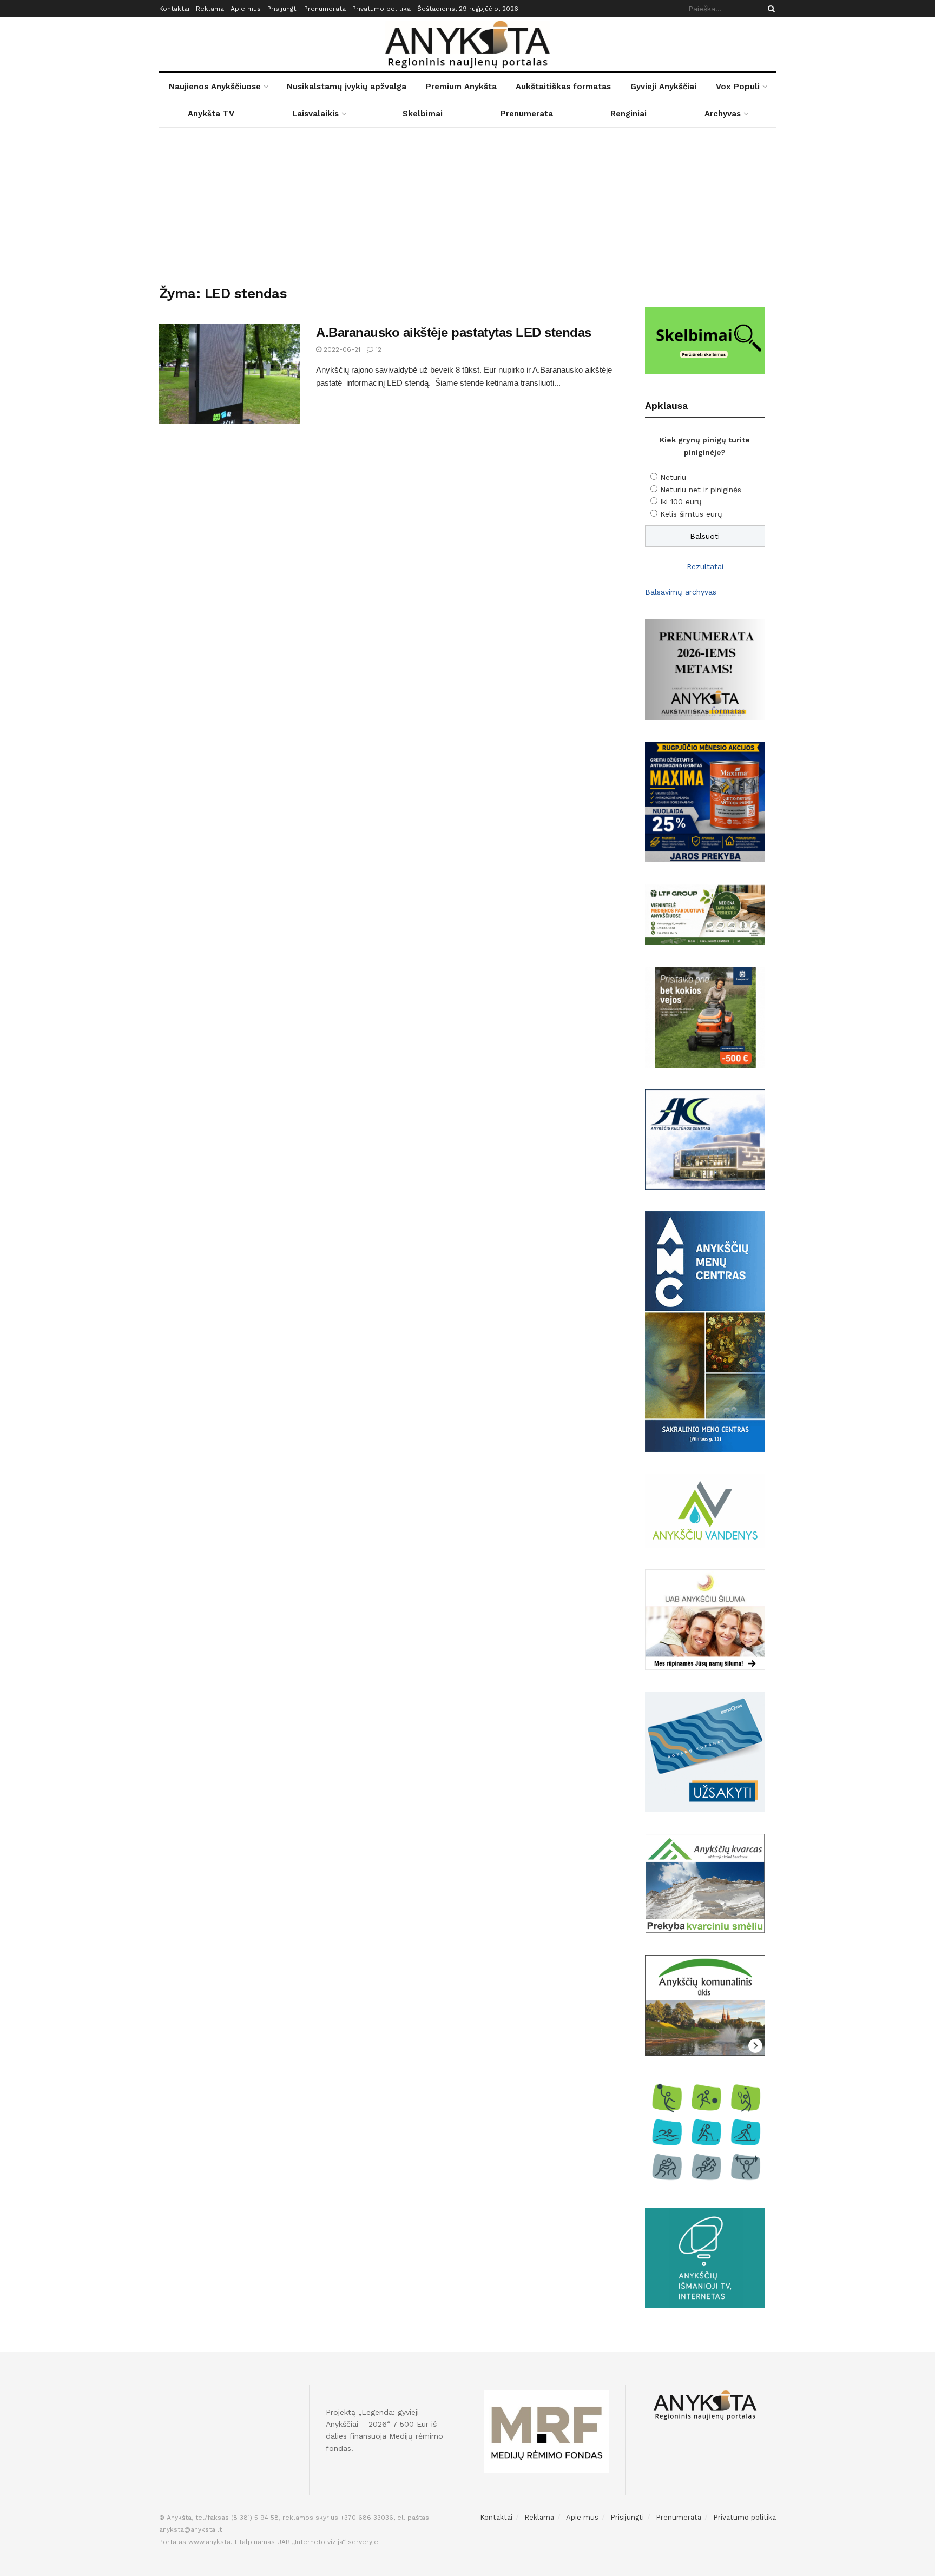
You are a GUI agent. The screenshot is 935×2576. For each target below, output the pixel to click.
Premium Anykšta (461, 87)
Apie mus (246, 9)
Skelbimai (423, 114)
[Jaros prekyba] (705, 801)
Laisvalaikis (315, 114)
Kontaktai (174, 9)
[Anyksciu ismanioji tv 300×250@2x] (705, 2257)
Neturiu (673, 477)
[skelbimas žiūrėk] (705, 340)
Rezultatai (705, 566)
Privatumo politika (381, 9)
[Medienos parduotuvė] (705, 914)
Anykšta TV (211, 114)
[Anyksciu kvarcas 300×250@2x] (705, 1883)
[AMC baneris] (705, 1331)
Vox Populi (738, 87)
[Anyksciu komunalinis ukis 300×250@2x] (705, 2004)
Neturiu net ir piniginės (701, 490)
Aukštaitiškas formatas (563, 87)
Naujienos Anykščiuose (215, 87)
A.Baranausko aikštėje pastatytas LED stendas (454, 332)
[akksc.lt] (705, 2131)
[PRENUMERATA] (705, 669)
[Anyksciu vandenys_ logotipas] (705, 1510)
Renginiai (628, 114)
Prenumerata (325, 9)
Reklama (210, 9)
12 (377, 349)
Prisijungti (282, 9)
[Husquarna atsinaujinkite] (705, 1016)
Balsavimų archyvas (681, 592)
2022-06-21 (341, 349)
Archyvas (723, 114)
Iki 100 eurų (681, 501)
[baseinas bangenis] (705, 1751)
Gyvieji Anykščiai (663, 87)
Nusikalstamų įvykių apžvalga (347, 87)
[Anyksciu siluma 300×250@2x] (705, 1619)
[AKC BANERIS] (705, 1139)
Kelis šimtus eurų (691, 514)
